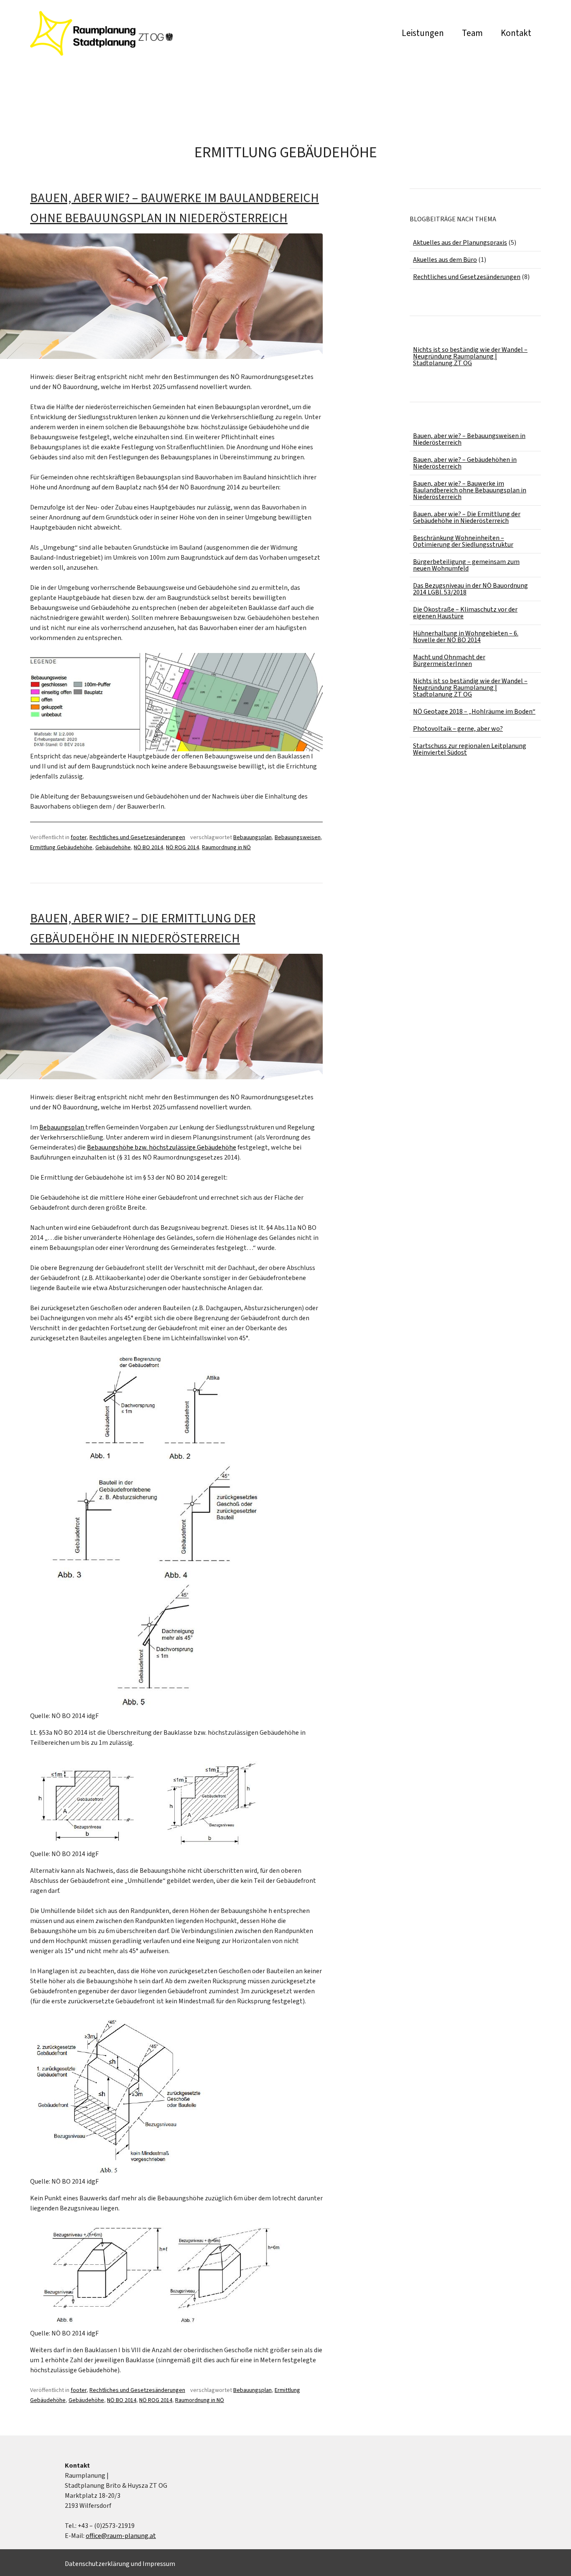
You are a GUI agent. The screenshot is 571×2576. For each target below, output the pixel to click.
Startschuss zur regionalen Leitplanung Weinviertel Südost (470, 749)
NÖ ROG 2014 (182, 848)
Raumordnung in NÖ (226, 848)
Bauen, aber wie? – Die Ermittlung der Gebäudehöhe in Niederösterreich (467, 517)
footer (79, 837)
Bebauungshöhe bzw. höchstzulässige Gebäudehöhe (162, 1147)
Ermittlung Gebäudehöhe (61, 848)
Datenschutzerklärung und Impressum (120, 2564)
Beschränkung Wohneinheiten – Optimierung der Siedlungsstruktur (463, 541)
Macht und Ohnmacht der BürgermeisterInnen (449, 661)
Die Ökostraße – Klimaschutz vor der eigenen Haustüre (465, 613)
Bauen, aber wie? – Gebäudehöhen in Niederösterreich (465, 463)
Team (472, 33)
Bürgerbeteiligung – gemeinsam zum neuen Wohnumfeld (466, 565)
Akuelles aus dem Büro (445, 260)
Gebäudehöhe (113, 848)
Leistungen (423, 33)
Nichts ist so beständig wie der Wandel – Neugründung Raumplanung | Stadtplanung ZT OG (470, 356)
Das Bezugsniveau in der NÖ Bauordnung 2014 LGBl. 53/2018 (470, 589)
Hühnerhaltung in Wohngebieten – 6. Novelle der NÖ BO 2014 (466, 637)
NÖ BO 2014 (148, 848)
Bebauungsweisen (298, 837)
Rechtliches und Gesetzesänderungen (137, 837)
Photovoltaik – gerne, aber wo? (458, 729)
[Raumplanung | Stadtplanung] (102, 53)
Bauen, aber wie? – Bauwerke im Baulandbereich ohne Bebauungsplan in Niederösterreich (470, 490)
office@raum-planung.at (121, 2536)
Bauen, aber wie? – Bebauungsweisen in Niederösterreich (469, 439)
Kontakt (516, 33)
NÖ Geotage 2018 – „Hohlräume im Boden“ (474, 712)
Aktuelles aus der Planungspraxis (460, 243)
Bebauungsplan (252, 837)
